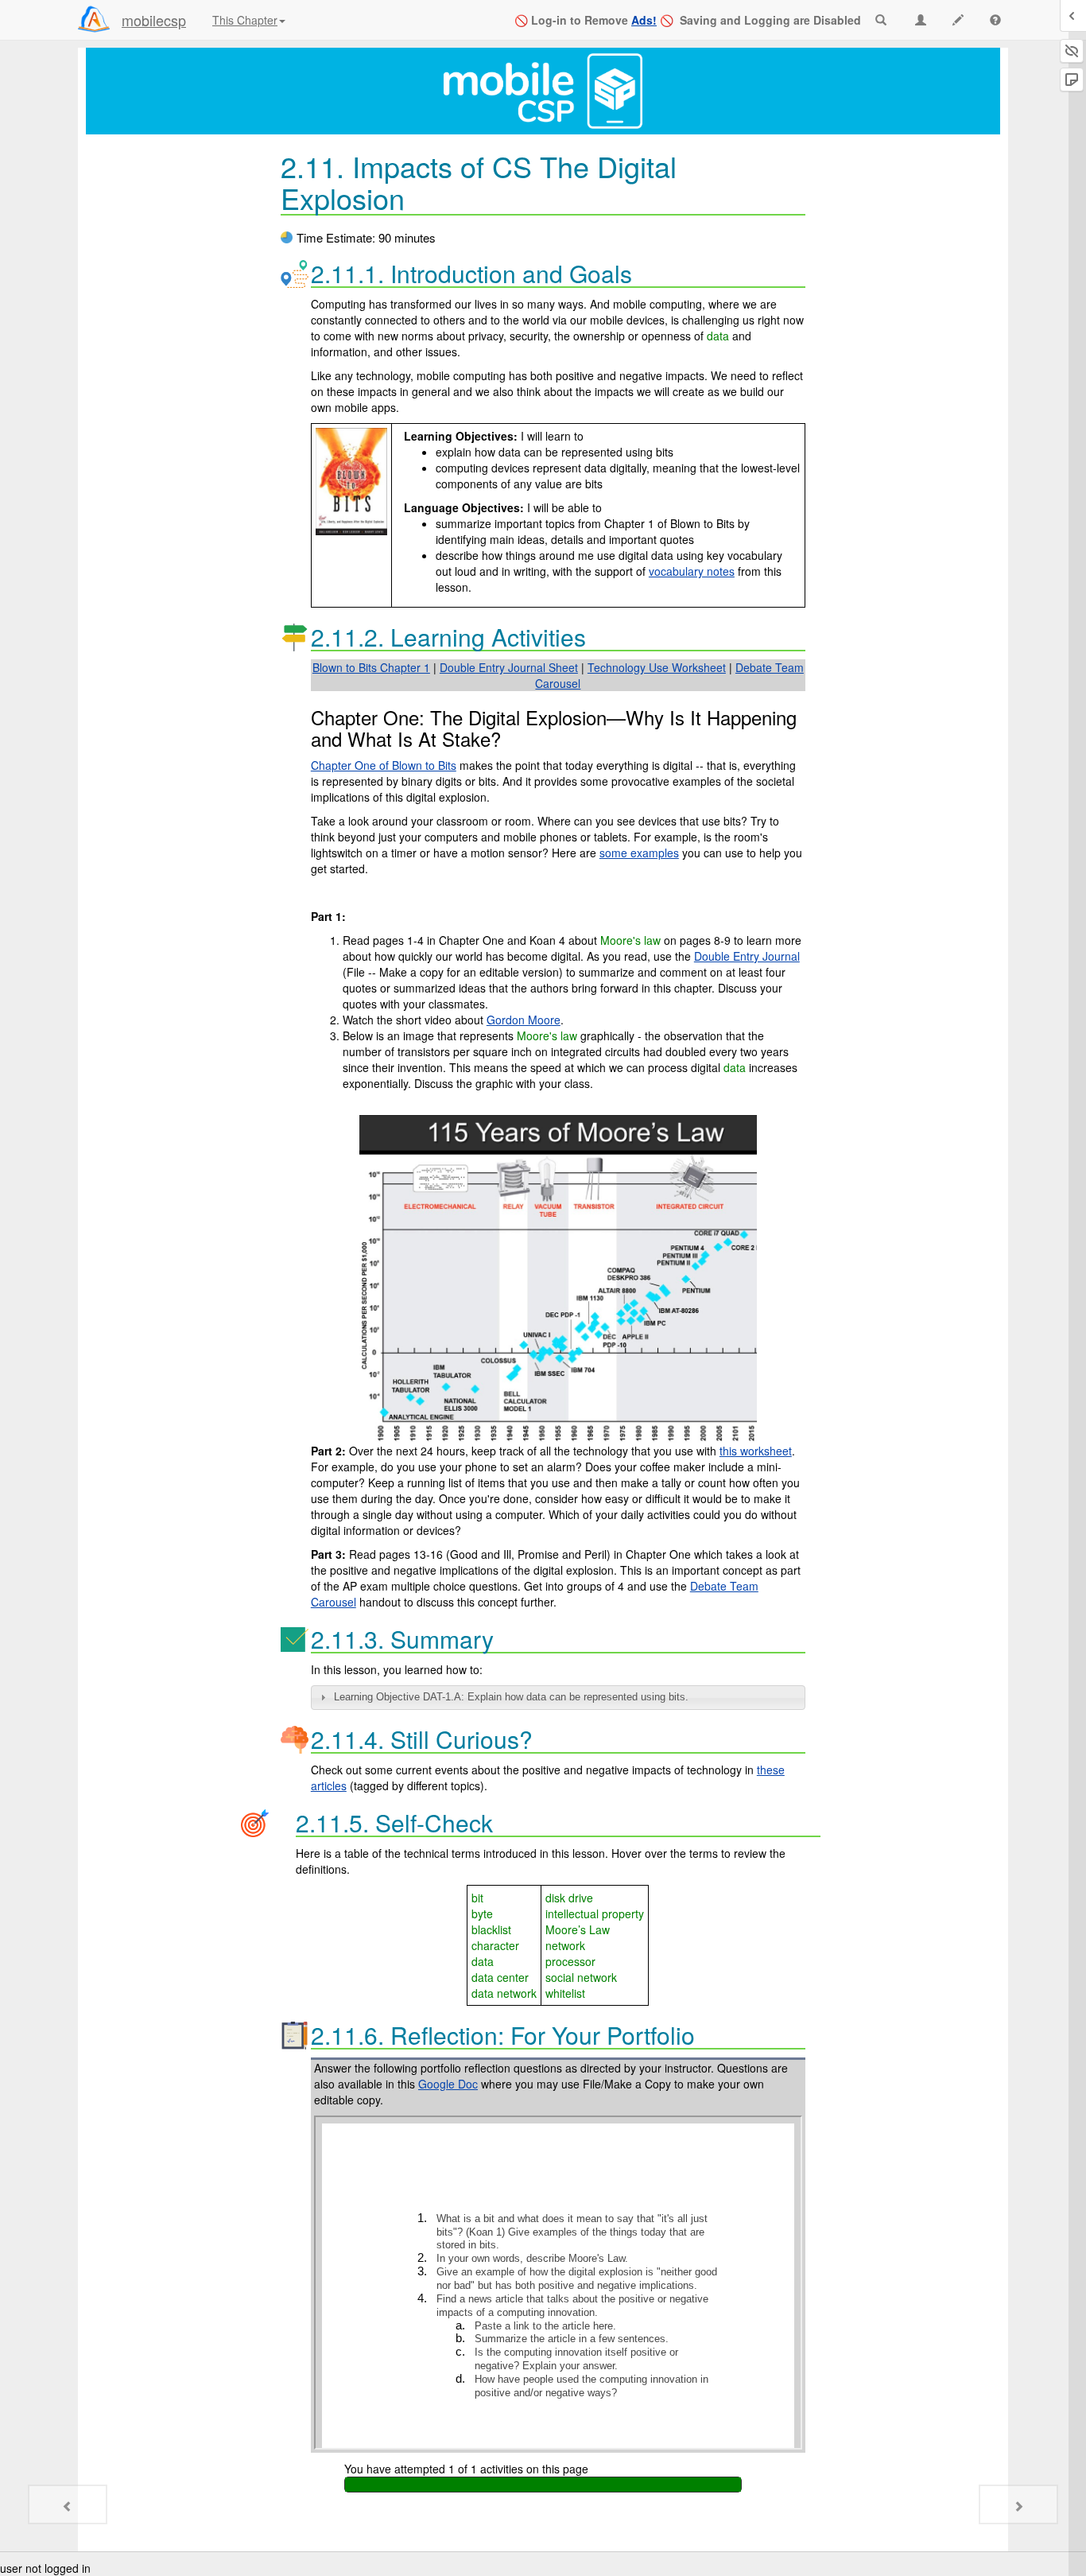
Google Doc (448, 2084)
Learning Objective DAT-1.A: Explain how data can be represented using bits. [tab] (511, 1697)
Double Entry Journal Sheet (509, 667)
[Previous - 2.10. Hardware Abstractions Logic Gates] (68, 2504)
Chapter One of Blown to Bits (384, 765)
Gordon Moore (524, 1020)
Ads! (644, 20)
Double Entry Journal (747, 956)
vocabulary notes (692, 571)
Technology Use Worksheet (657, 667)
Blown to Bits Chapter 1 (371, 667)
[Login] (94, 19)
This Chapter (245, 20)
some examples (639, 853)
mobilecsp (154, 20)
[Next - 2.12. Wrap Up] (1018, 2504)
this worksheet (756, 1451)
